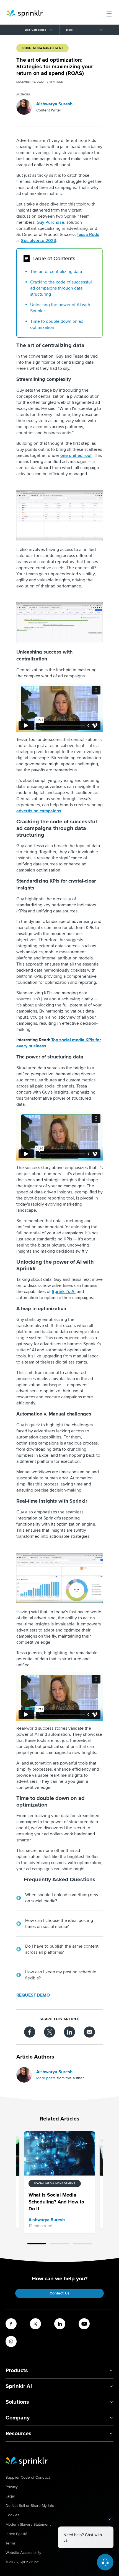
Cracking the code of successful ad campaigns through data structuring (61, 288)
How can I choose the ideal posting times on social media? (59, 1924)
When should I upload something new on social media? (62, 1898)
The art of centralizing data (57, 272)
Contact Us (59, 2293)
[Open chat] (105, 2562)
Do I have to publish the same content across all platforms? (62, 1949)
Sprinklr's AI (64, 1292)
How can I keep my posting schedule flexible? (61, 1975)
